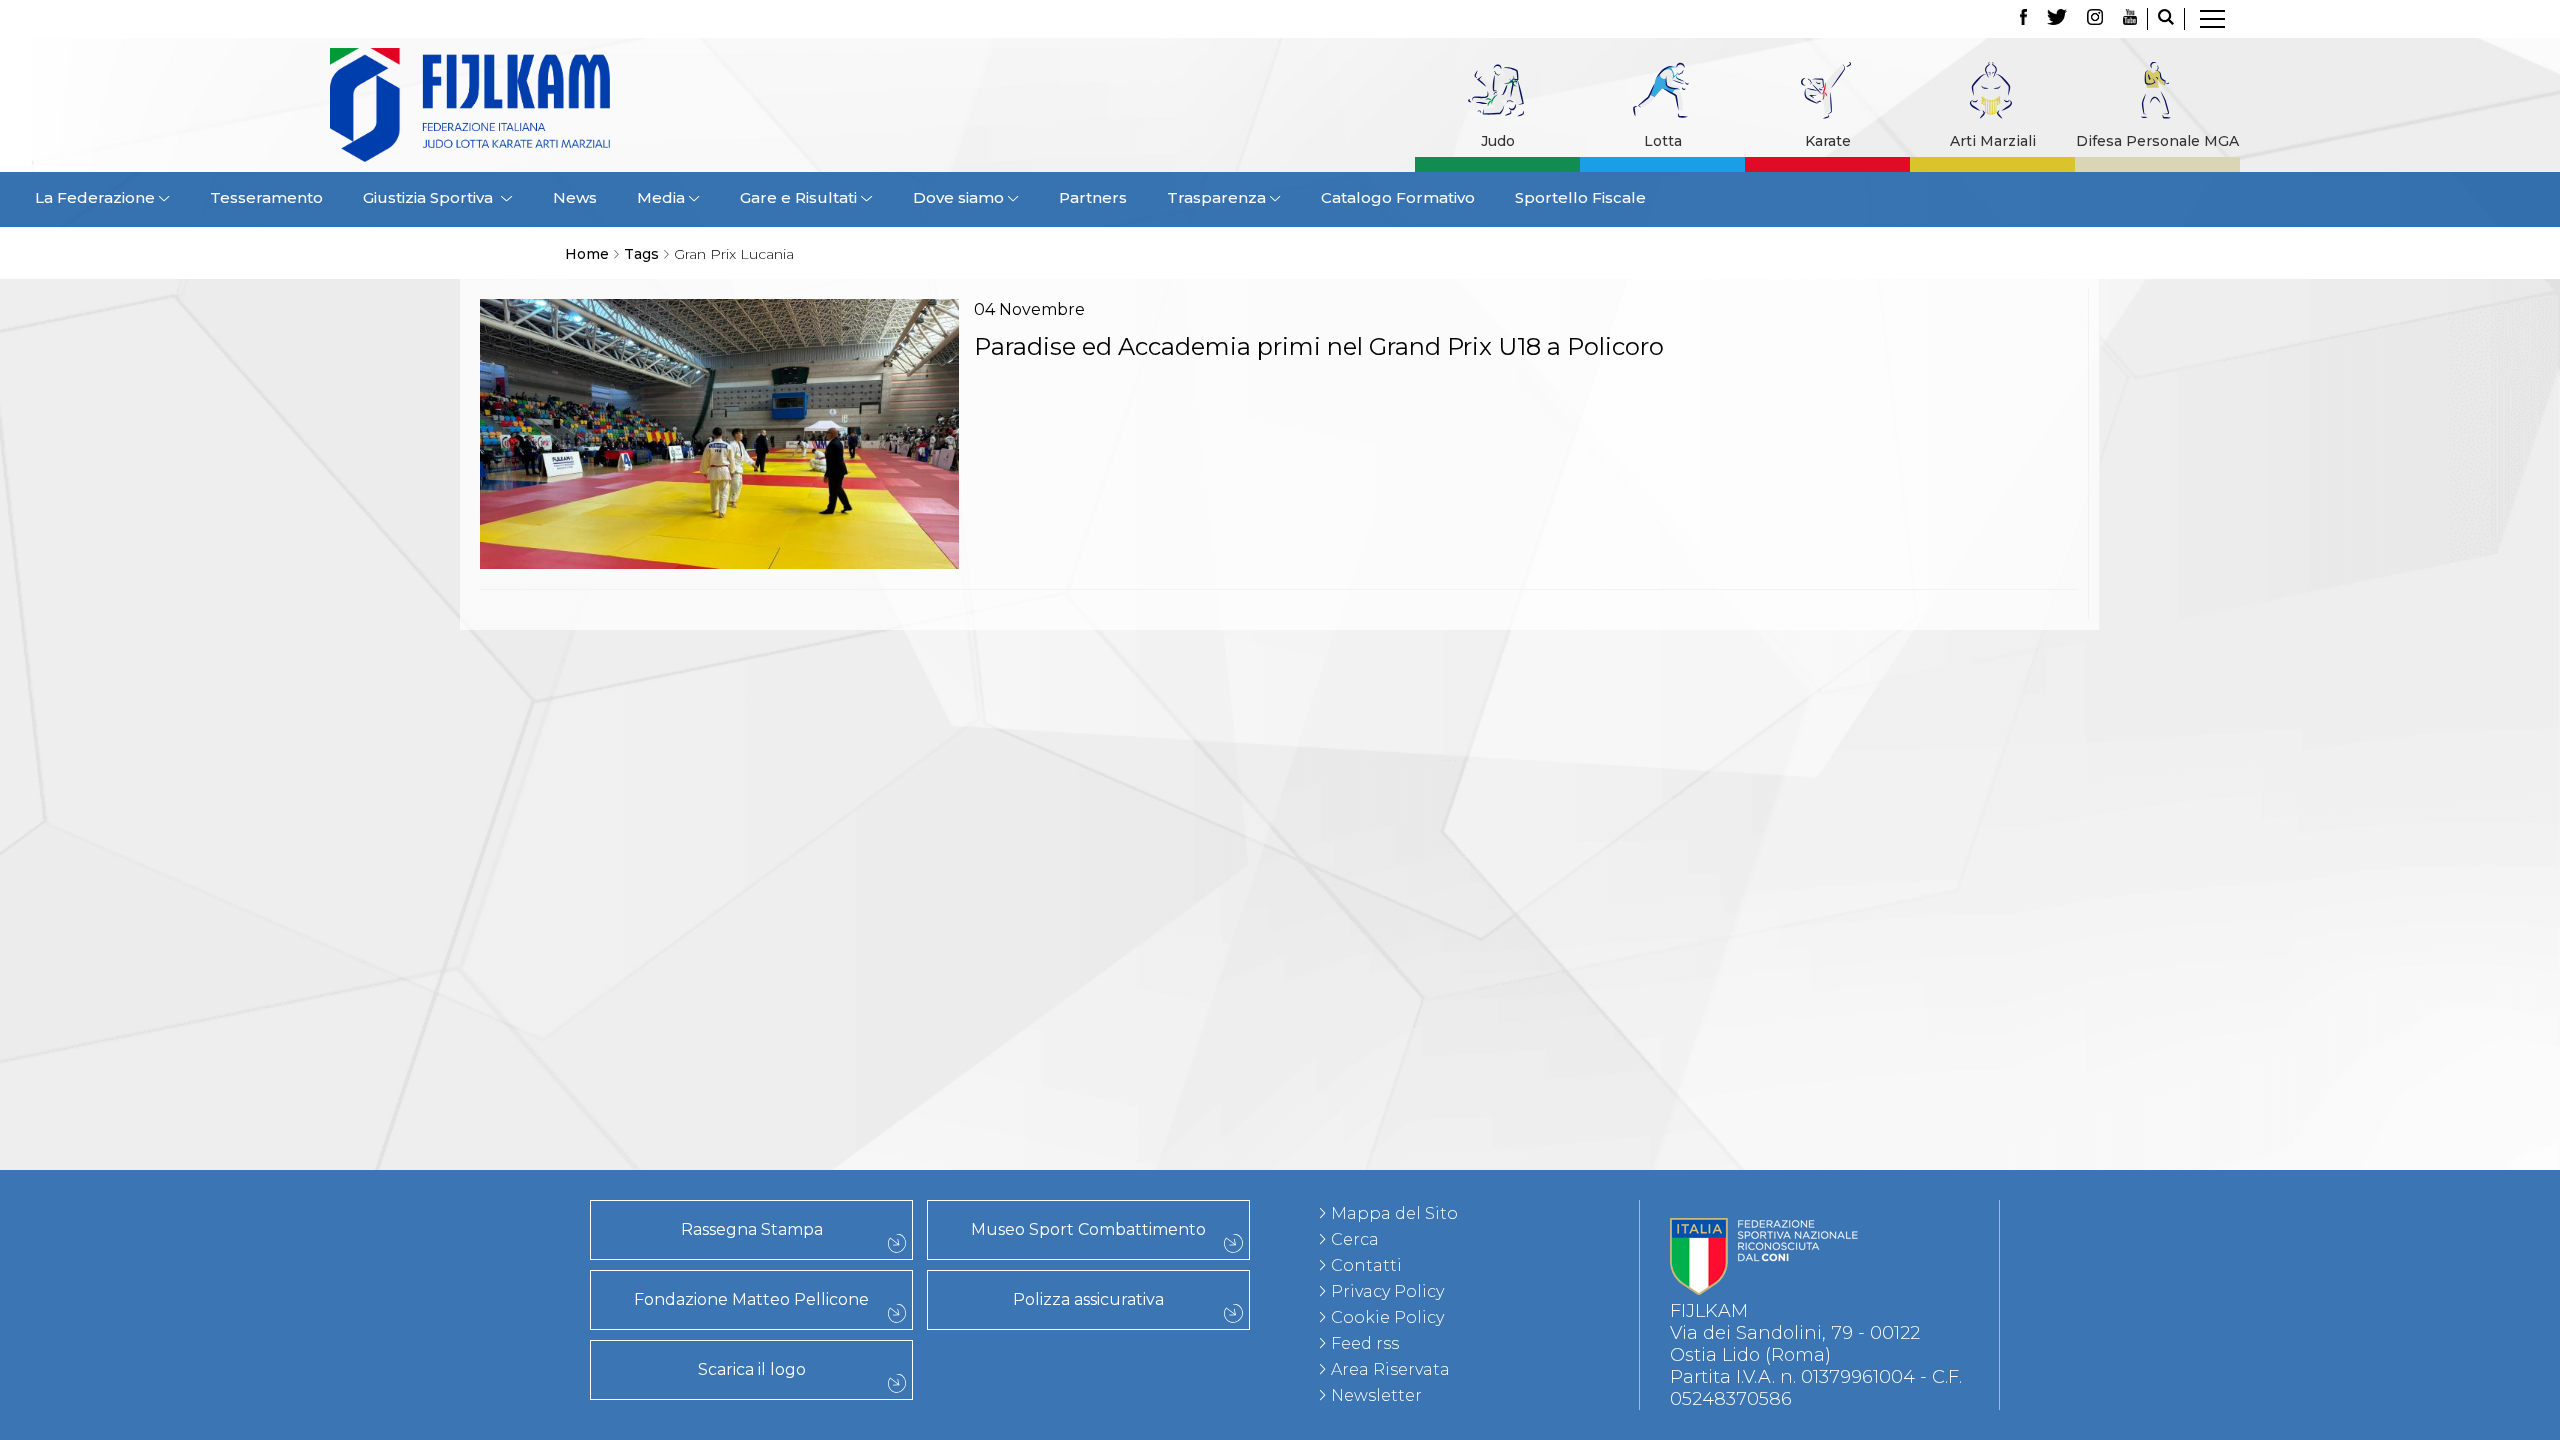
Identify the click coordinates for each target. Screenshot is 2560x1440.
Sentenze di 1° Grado (434, 711)
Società (434, 931)
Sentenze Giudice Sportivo (434, 645)
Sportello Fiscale (1580, 197)
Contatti (1366, 1265)
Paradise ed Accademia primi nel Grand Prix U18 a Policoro (1319, 346)
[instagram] (2095, 19)
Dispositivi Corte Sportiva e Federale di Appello (434, 799)
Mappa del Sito (1394, 1213)
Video (434, 1151)
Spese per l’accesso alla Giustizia (434, 821)
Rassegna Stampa (752, 1229)
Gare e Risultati (434, 843)
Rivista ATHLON (434, 1107)
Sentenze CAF (434, 733)
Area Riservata (1390, 1369)
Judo (1498, 141)
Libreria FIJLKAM (434, 1063)
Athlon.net (434, 1085)
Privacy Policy (1387, 1291)
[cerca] (2166, 19)
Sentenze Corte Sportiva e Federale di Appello (434, 689)
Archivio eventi (434, 865)
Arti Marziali (1993, 141)
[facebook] (2023, 19)
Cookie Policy (1387, 1317)
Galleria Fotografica (434, 1129)
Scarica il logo (752, 1369)
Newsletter (1376, 1395)
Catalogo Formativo (1398, 197)
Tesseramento (266, 197)
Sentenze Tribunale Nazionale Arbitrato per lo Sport (434, 755)
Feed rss (1365, 1343)
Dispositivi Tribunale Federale (434, 777)
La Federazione (434, 953)
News (575, 197)
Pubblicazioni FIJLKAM (434, 1041)
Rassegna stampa (434, 1019)
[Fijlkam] (594, 105)
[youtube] (2130, 19)
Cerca (1355, 1239)
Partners (1093, 197)
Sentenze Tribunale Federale (434, 667)
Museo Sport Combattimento (1088, 1229)
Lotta (1663, 141)
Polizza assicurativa (1088, 1299)
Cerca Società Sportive (434, 975)
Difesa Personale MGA (2157, 141)
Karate (1828, 141)
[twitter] (2057, 19)
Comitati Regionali (434, 909)
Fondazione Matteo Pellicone (751, 1299)
